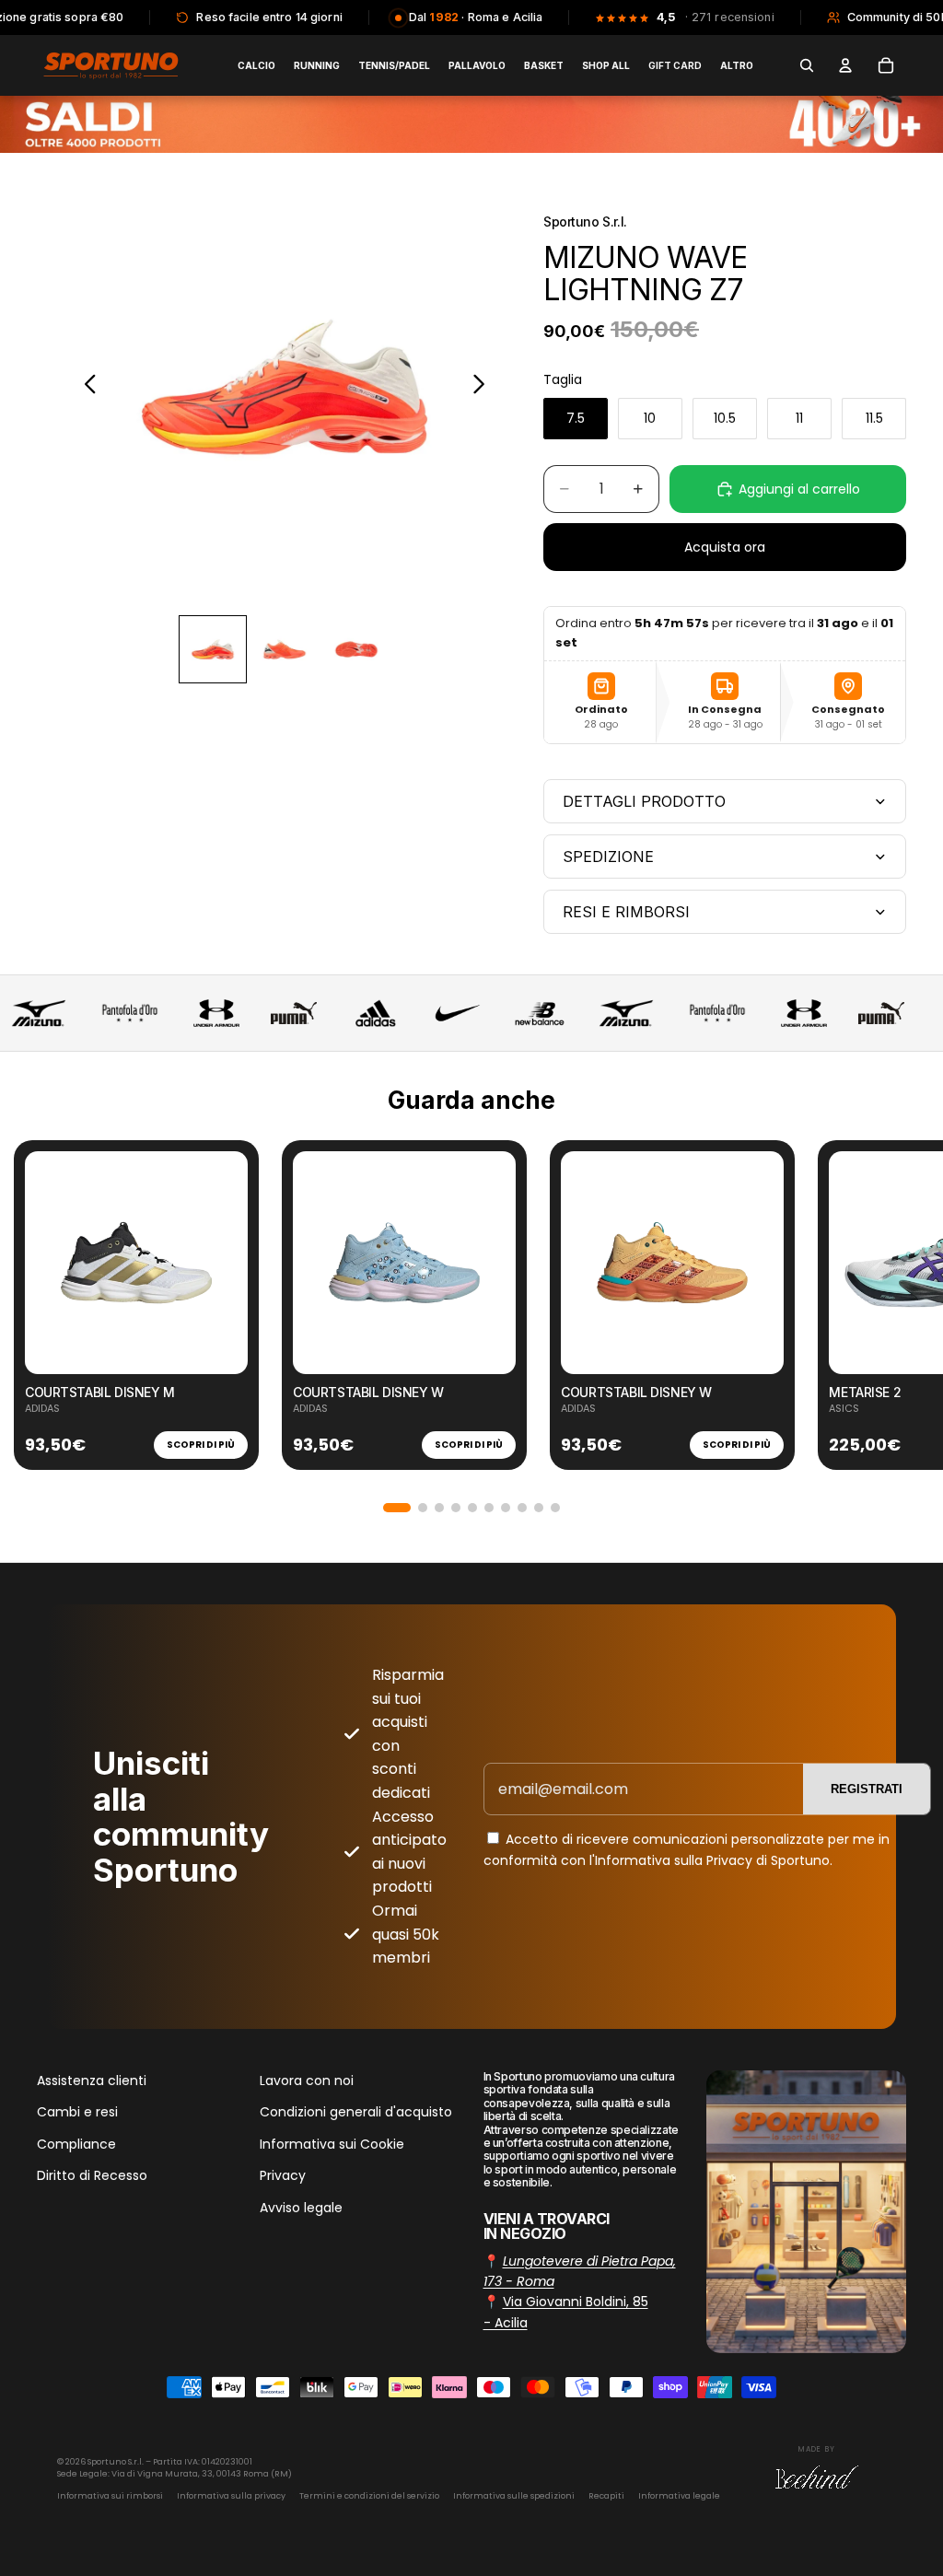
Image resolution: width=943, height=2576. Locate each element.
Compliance (76, 2144)
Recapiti (606, 2496)
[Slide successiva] (484, 387)
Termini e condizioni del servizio (369, 2496)
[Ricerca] (807, 65)
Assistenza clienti (92, 2081)
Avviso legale (301, 2207)
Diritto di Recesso (92, 2175)
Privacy (283, 2175)
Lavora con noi (307, 2081)
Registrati (867, 1789)
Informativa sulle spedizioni (514, 2496)
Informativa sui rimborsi (110, 2496)
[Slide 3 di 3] (356, 649)
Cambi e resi (77, 2112)
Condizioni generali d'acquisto (356, 2112)
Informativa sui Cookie (332, 2144)
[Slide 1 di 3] (213, 649)
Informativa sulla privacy (231, 2496)
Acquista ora (725, 547)
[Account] (845, 65)
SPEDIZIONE (608, 857)
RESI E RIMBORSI (626, 912)
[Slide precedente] (85, 387)
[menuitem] (737, 65)
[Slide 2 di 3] (285, 649)
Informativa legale (679, 2496)
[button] (397, 1508)
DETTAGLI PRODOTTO (644, 801)
